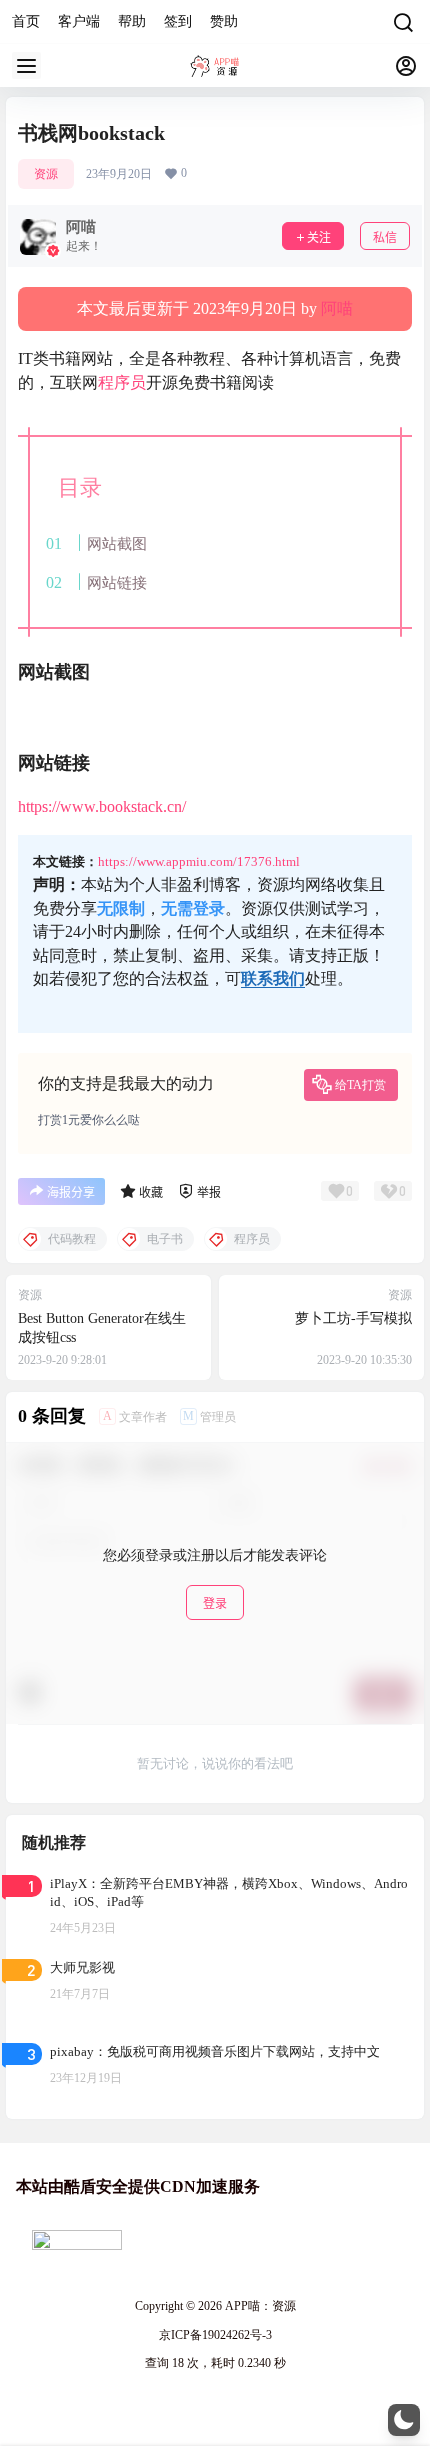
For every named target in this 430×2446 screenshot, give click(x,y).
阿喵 (337, 308)
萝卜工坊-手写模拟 (353, 1318)
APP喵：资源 (259, 2306)
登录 (215, 1603)
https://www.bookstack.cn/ (102, 806)
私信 (385, 237)
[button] (404, 2420)
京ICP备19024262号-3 (215, 2335)
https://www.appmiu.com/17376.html (199, 861)
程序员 (122, 382)
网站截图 (117, 543)
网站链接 (117, 582)
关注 (319, 237)
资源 (46, 174)
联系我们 (273, 978)
